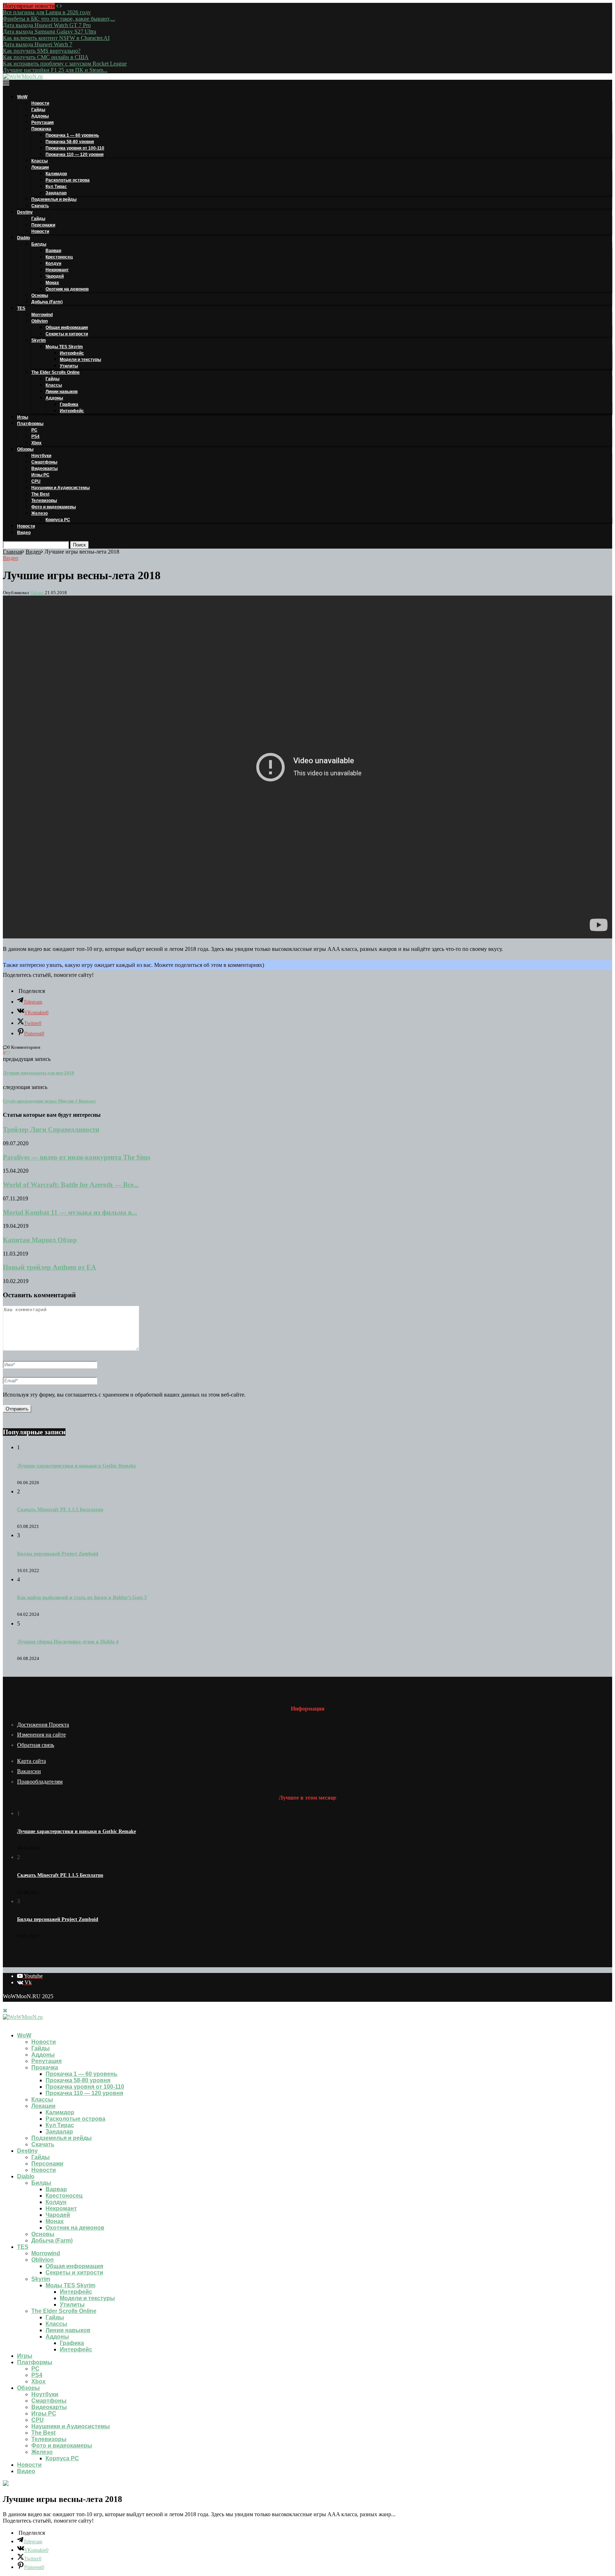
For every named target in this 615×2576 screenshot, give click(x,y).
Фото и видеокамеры (54, 507)
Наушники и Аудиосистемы (61, 488)
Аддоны (40, 116)
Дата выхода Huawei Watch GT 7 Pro (47, 25)
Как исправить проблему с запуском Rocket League (65, 64)
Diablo (23, 238)
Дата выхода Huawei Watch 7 (38, 44)
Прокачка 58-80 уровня (70, 142)
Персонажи (43, 225)
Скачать (40, 206)
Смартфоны (44, 462)
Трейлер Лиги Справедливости (51, 1129)
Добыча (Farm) (47, 302)
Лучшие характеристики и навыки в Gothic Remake (77, 1466)
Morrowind (42, 315)
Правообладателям (40, 1782)
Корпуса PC (58, 520)
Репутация (43, 122)
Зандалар (56, 193)
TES (21, 308)
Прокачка (41, 129)
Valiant (37, 593)
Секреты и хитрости (67, 334)
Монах (52, 283)
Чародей (55, 276)
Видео (24, 533)
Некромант (57, 270)
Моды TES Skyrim (64, 347)
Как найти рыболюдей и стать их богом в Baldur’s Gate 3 (82, 1598)
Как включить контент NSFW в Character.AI (56, 38)
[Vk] (11, 2023)
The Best (40, 494)
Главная (12, 552)
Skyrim (39, 340)
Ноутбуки (41, 456)
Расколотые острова (68, 180)
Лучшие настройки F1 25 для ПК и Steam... (55, 70)
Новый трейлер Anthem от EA (49, 1267)
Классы (40, 161)
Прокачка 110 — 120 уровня (75, 155)
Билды (39, 244)
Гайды (38, 110)
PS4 (35, 436)
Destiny (25, 212)
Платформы (30, 424)
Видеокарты (44, 468)
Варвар (53, 251)
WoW (22, 97)
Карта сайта (31, 1761)
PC (34, 430)
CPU (36, 481)
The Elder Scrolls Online (56, 372)
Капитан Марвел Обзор (40, 1240)
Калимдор (56, 174)
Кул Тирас (56, 187)
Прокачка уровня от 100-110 (75, 148)
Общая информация (67, 328)
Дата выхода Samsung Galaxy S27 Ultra (49, 32)
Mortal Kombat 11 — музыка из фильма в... (70, 1212)
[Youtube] (5, 2023)
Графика (69, 404)
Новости (40, 103)
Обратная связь (36, 1745)
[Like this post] (8, 1053)
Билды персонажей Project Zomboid (58, 1554)
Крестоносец (59, 257)
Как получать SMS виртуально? (42, 51)
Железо (40, 513)
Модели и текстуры (80, 360)
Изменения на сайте (41, 1735)
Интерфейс (72, 353)
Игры (23, 417)
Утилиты (69, 366)
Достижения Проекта (43, 1725)
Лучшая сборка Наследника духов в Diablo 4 (68, 1642)
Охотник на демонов (67, 289)
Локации (40, 167)
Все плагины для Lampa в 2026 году (47, 12)
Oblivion (40, 321)
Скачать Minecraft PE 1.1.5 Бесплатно (60, 1510)
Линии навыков (62, 392)
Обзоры (25, 449)
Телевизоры (44, 501)
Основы (40, 295)
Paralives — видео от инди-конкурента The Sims (77, 1157)
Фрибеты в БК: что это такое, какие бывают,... (59, 19)
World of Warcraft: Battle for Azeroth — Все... (71, 1185)
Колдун (53, 263)
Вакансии (29, 1771)
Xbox (36, 443)
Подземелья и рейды (54, 199)
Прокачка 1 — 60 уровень (72, 135)
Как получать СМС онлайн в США (46, 57)
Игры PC (40, 475)
